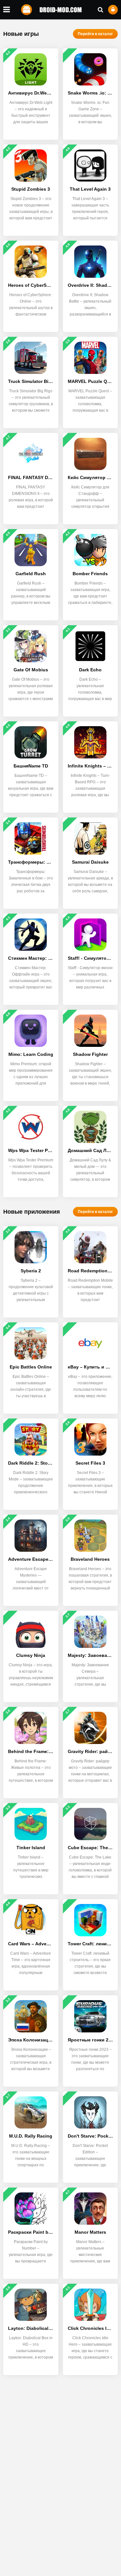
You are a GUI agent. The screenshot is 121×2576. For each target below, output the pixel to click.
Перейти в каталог (95, 34)
